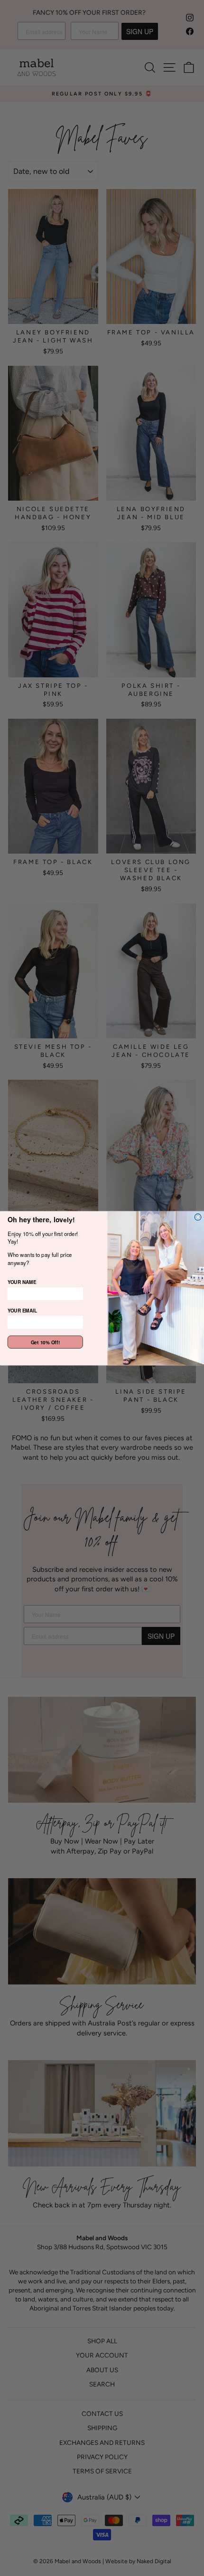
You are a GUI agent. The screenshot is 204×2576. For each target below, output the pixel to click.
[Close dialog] (198, 1217)
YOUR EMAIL (22, 1310)
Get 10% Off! (46, 1342)
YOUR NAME (22, 1282)
